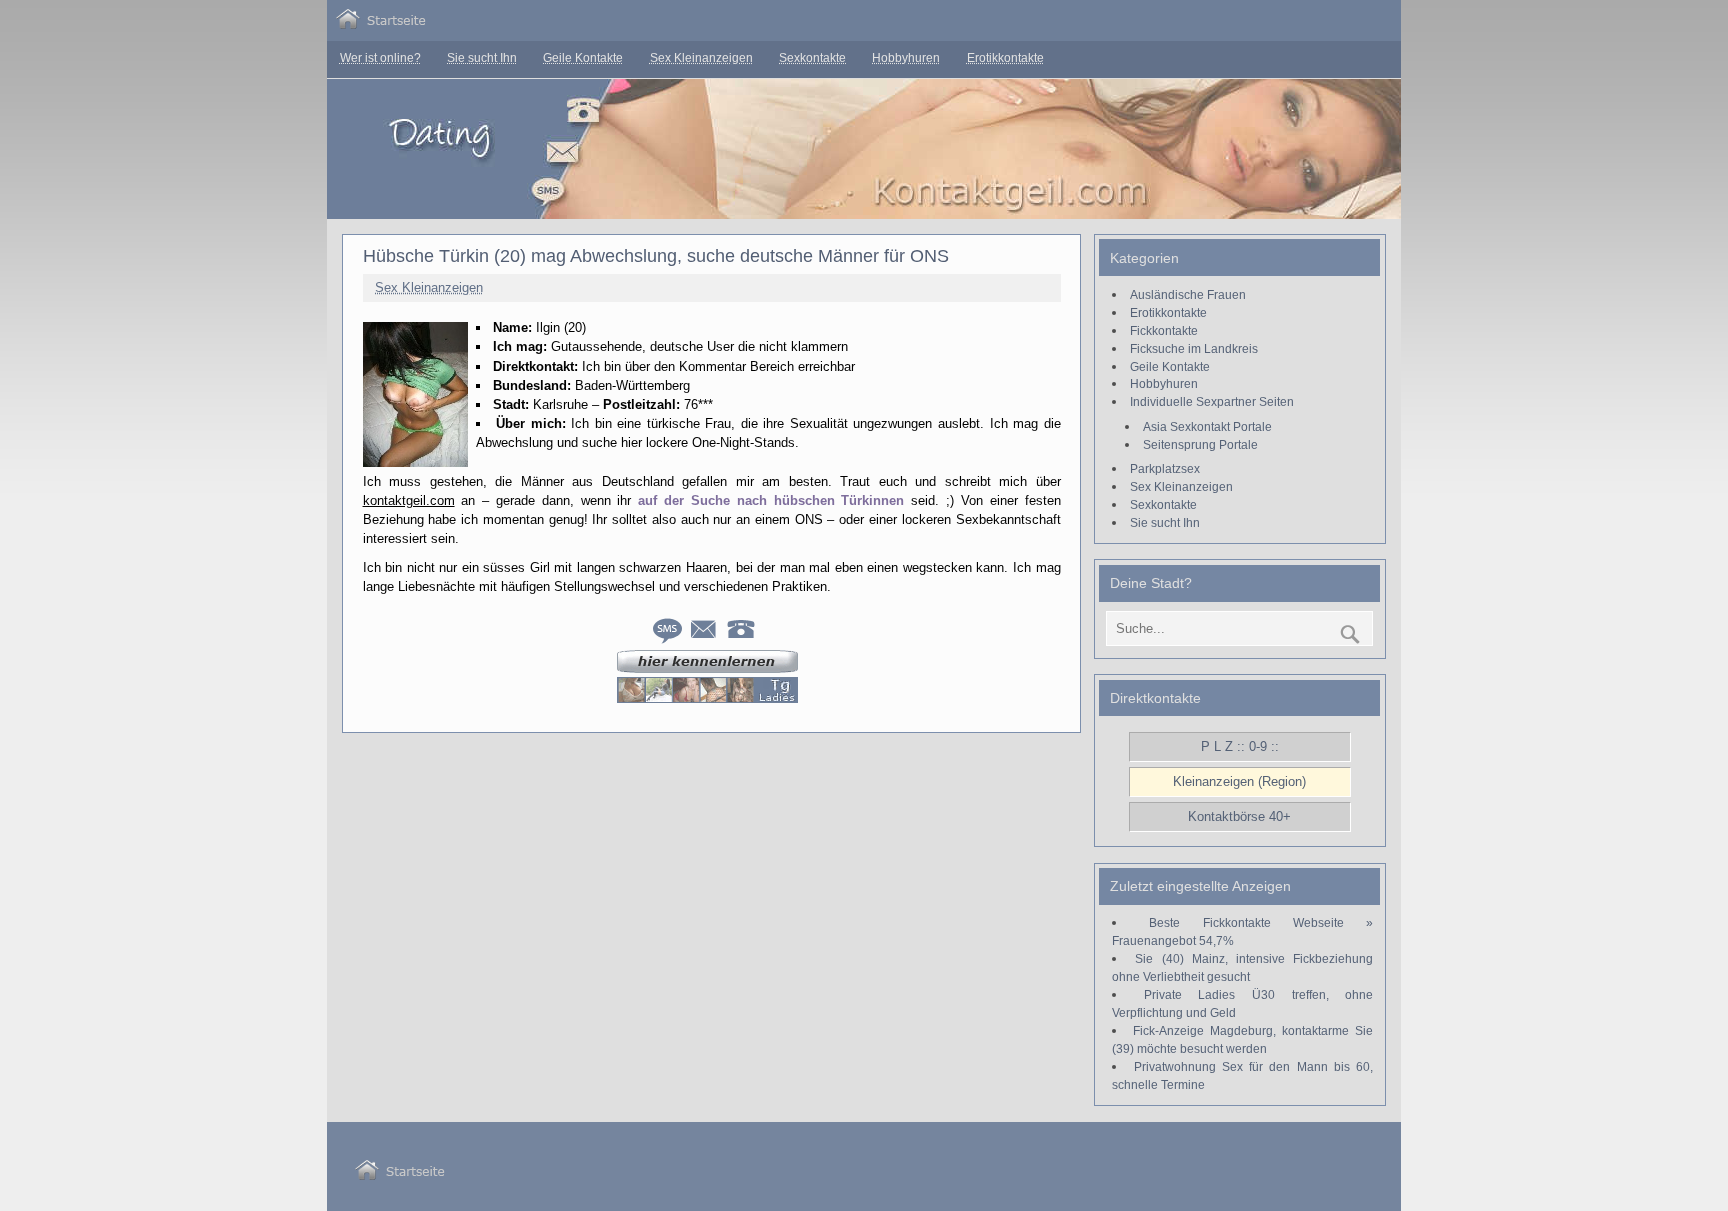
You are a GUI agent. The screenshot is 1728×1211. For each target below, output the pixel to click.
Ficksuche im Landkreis (1194, 348)
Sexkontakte (812, 58)
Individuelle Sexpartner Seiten (1212, 401)
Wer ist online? (380, 58)
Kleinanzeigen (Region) (1239, 781)
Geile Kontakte (583, 58)
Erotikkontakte (1005, 58)
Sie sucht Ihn (482, 58)
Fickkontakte (1164, 330)
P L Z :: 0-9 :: (1240, 746)
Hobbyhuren (906, 58)
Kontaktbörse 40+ (1239, 816)
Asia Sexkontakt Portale (1207, 426)
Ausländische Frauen (1188, 294)
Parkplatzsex (1165, 468)
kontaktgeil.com (409, 500)
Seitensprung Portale (1200, 444)
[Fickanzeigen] (381, 24)
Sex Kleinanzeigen (701, 58)
